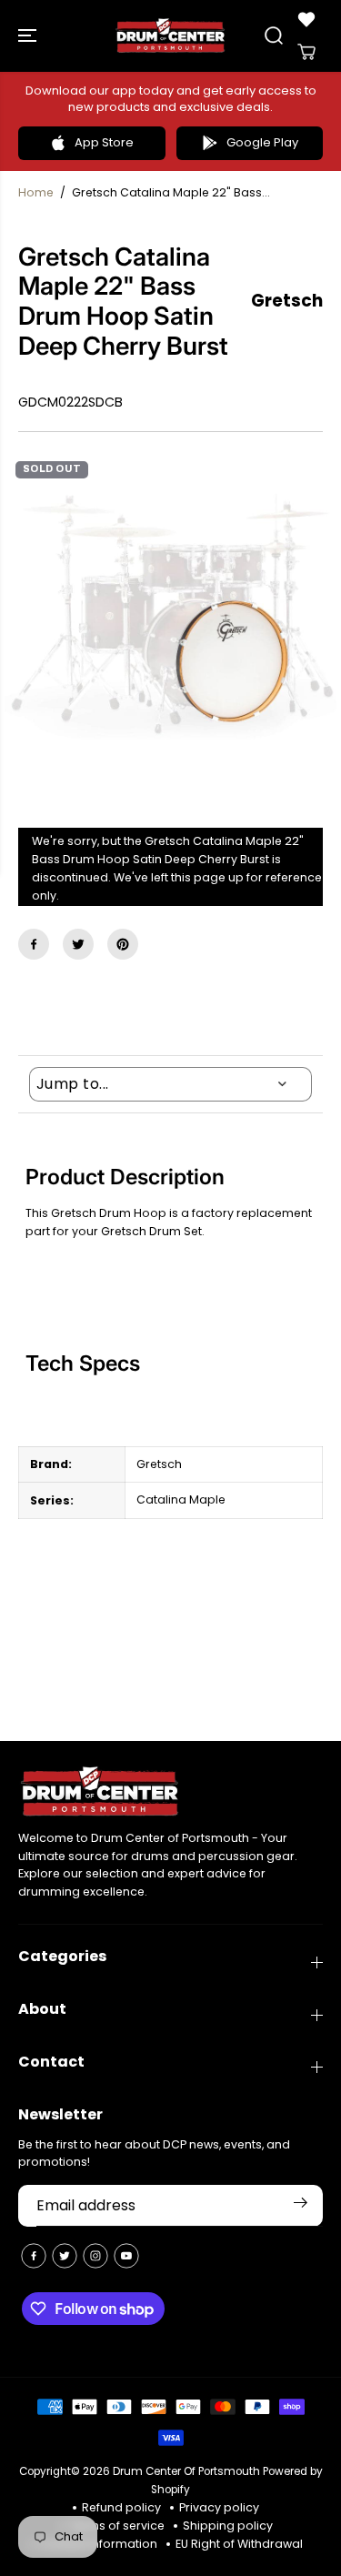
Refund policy (121, 2507)
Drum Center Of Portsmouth (186, 2471)
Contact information (98, 2544)
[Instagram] (95, 2256)
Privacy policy (219, 2507)
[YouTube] (126, 2256)
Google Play (262, 142)
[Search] (274, 35)
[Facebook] (34, 944)
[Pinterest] (123, 944)
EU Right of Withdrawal (239, 2544)
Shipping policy (228, 2526)
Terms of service (117, 2526)
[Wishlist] (306, 19)
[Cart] (306, 52)
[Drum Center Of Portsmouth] (170, 36)
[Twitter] (78, 944)
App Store (104, 142)
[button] (29, 36)
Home (36, 192)
